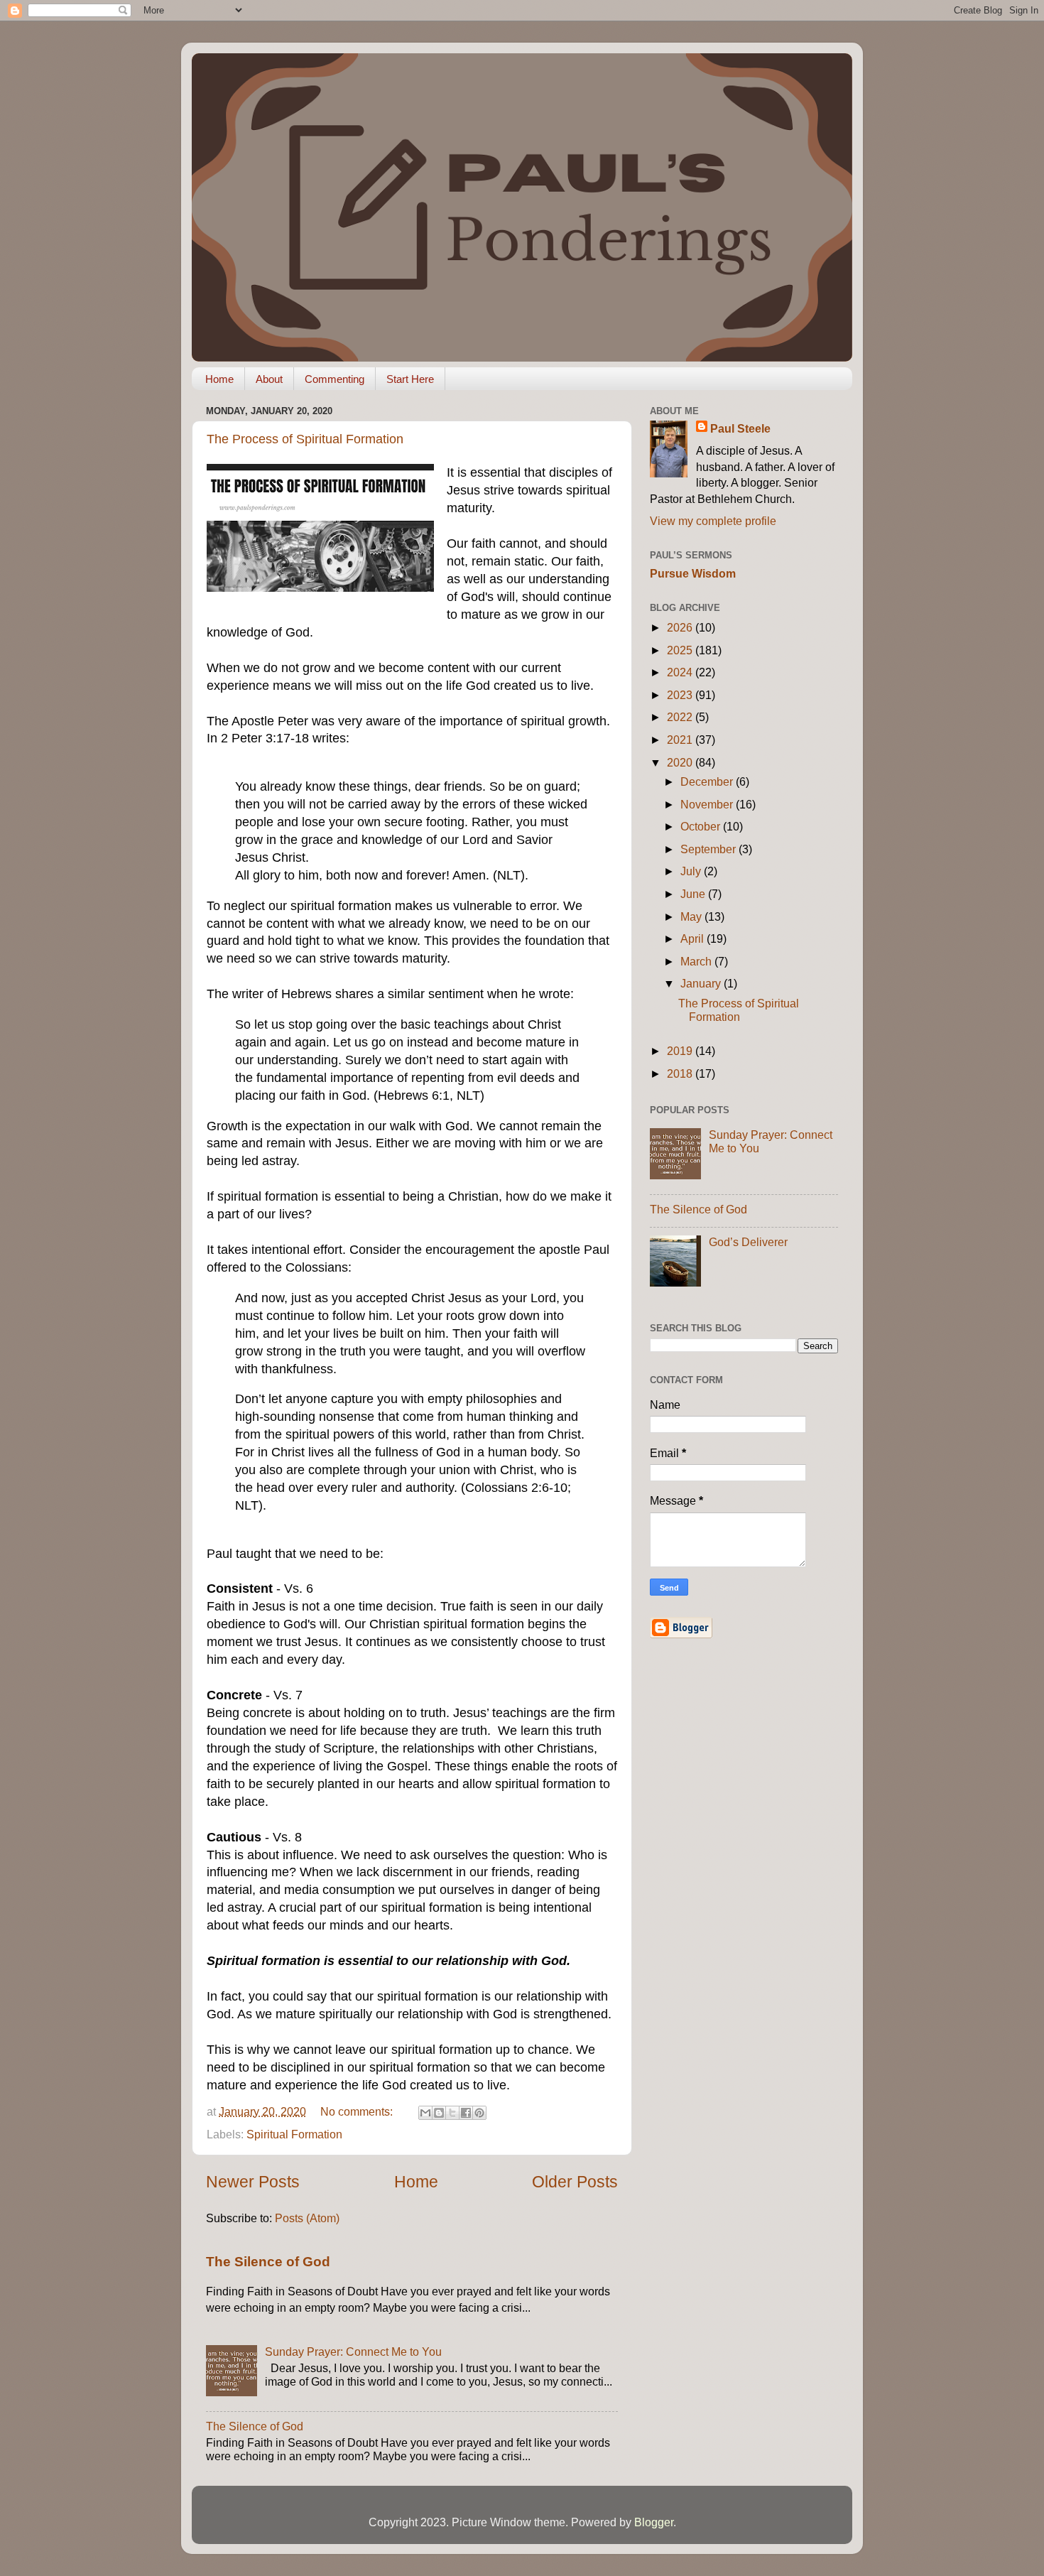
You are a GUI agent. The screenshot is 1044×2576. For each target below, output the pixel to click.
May (692, 916)
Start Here (410, 379)
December (708, 781)
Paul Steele (740, 428)
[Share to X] (452, 2113)
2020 (681, 762)
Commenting (335, 379)
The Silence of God (268, 2262)
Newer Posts (253, 2182)
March (697, 961)
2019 (681, 1051)
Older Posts (575, 2182)
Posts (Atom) (307, 2218)
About (269, 379)
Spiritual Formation (294, 2134)
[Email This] (425, 2113)
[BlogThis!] (439, 2113)
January (702, 983)
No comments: (358, 2111)
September (709, 849)
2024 (681, 672)
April (694, 938)
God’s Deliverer (748, 1242)
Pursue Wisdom (693, 573)
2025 (681, 650)
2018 (681, 1073)
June (694, 894)
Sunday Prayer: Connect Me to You (353, 2352)
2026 (681, 627)
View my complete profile (713, 521)
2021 (681, 740)
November (708, 804)
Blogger (654, 2522)
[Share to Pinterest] (479, 2113)
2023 (681, 695)
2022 (681, 717)
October (702, 826)
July (692, 871)
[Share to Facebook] (466, 2113)
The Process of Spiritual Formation (305, 439)
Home (219, 379)
